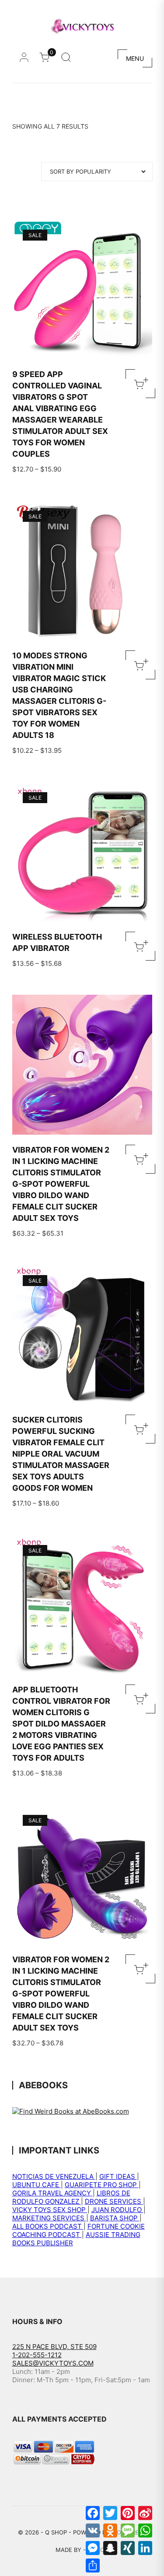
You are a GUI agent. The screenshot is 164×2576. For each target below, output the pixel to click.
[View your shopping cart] (47, 60)
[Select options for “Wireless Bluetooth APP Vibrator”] (140, 946)
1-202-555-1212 (37, 2355)
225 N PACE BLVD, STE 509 (54, 2347)
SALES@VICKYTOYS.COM (53, 2363)
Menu (135, 58)
